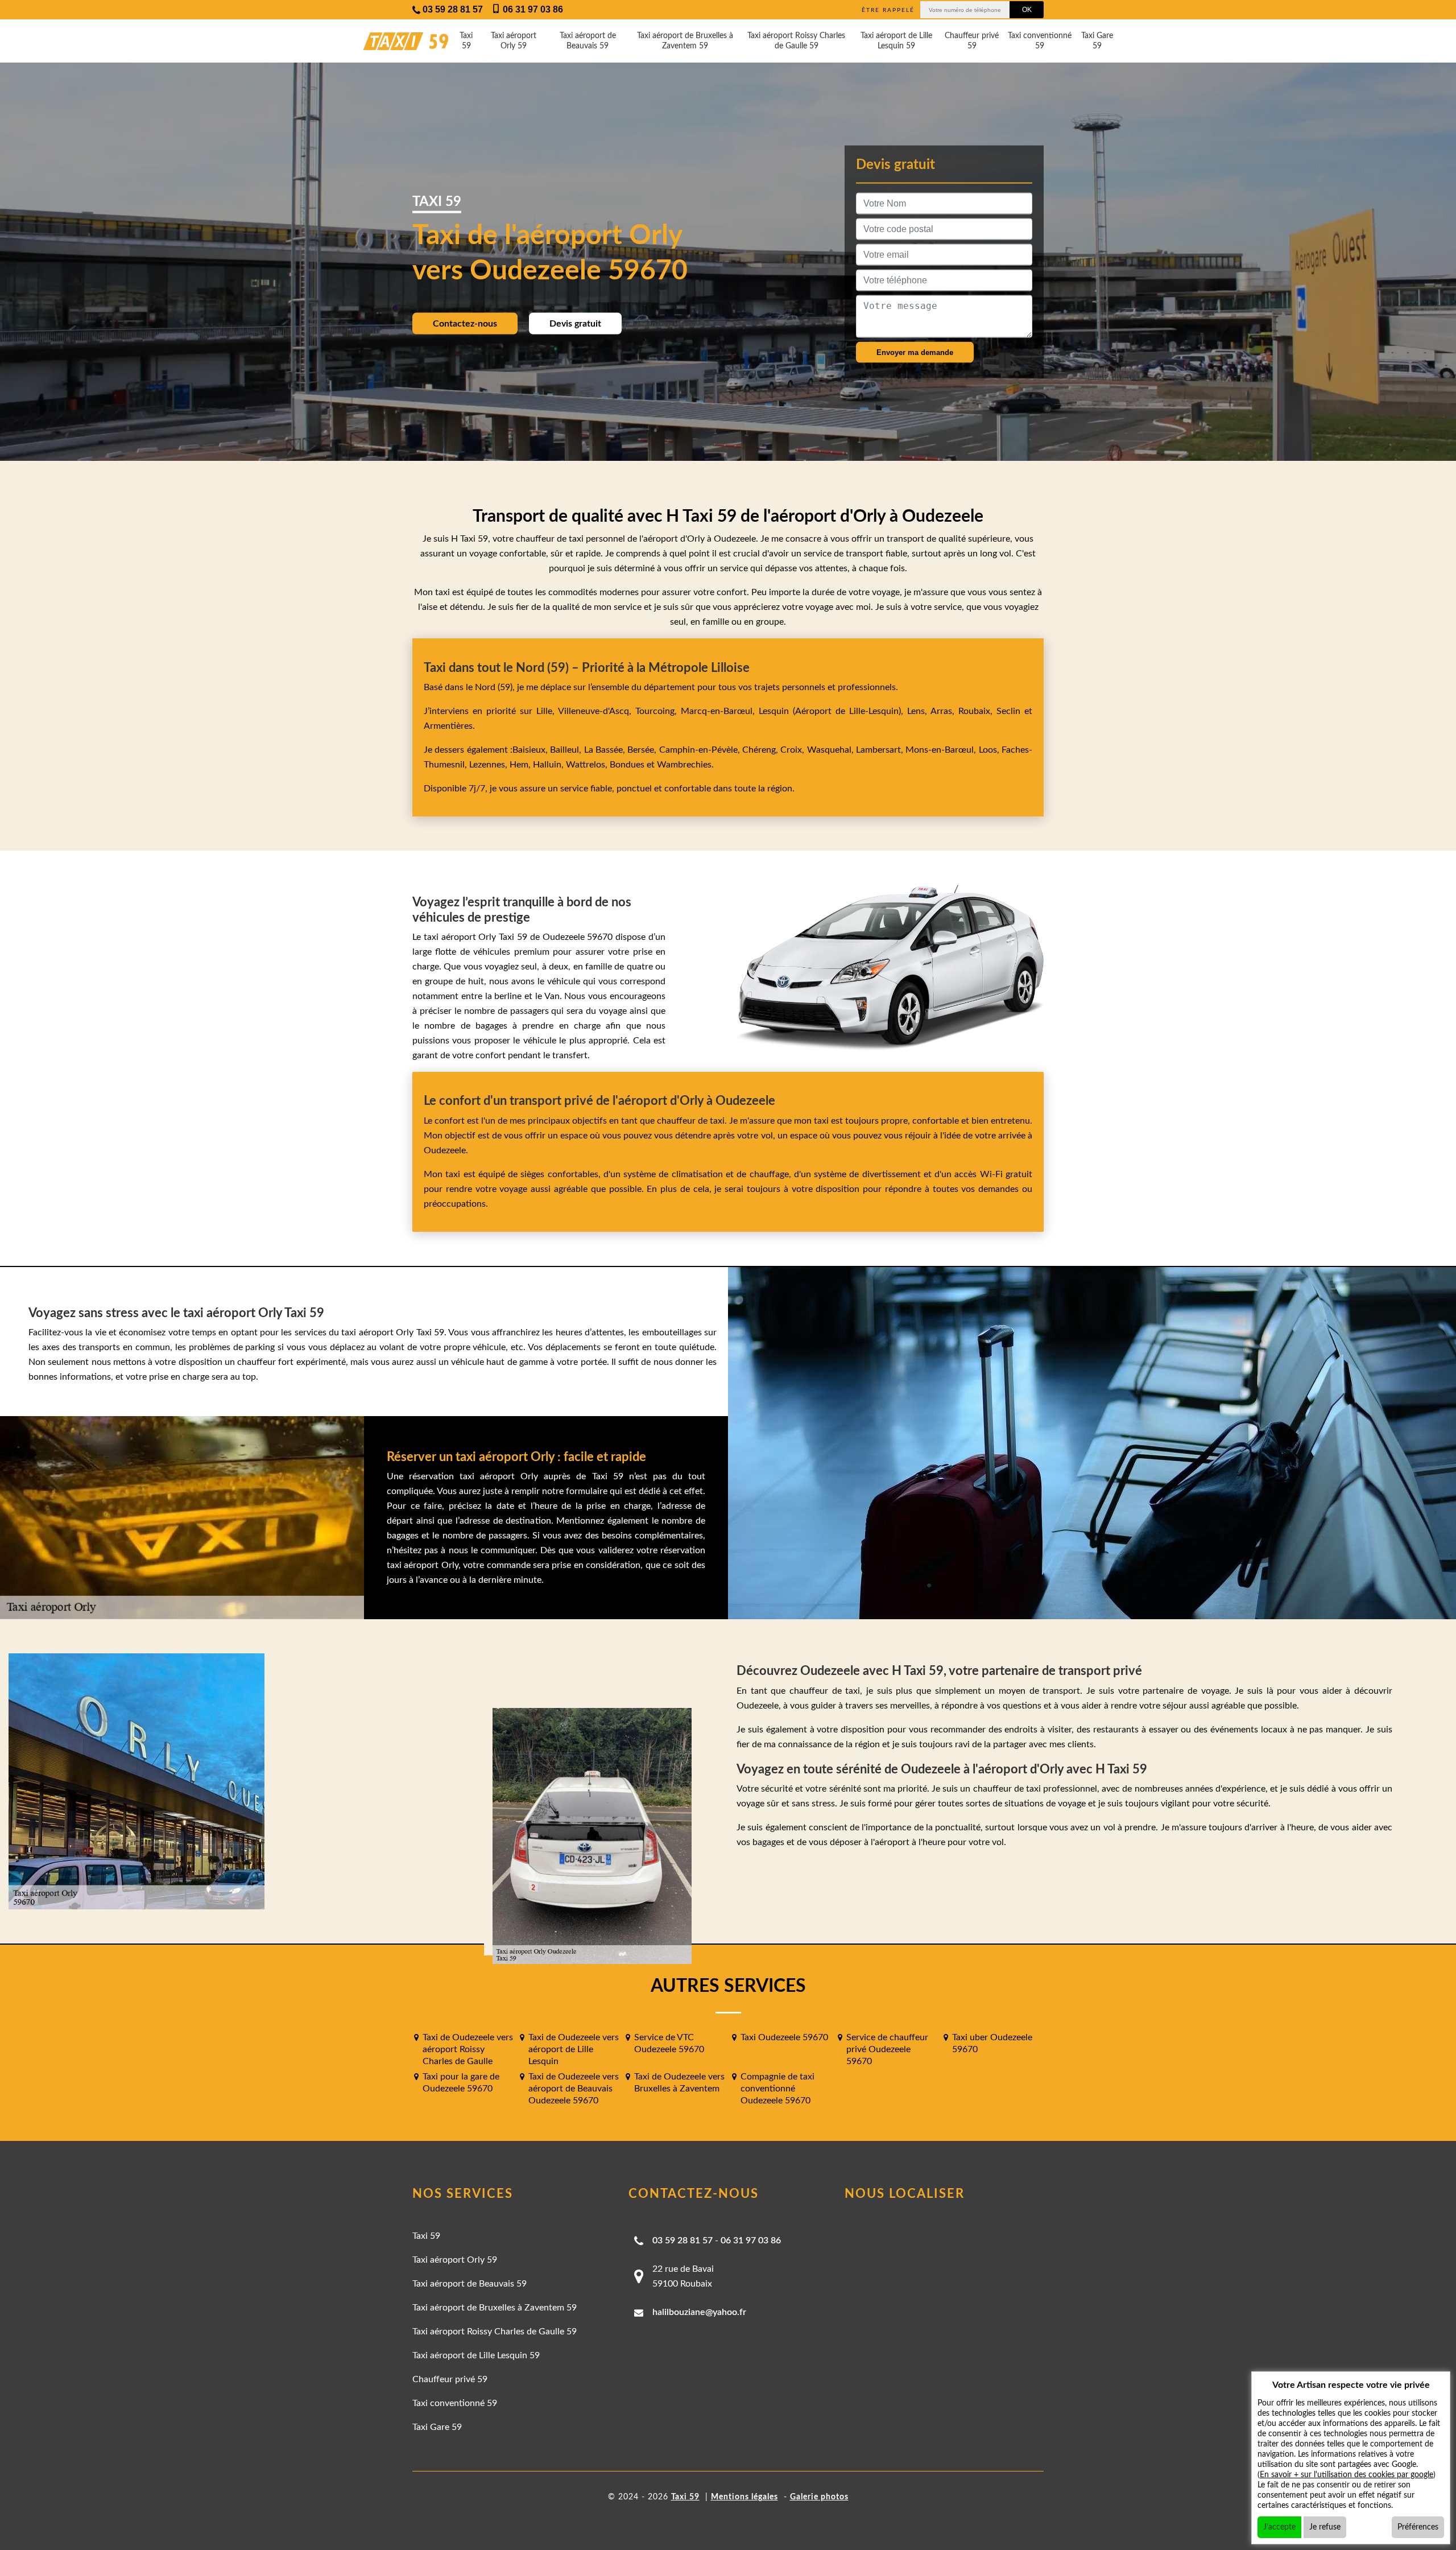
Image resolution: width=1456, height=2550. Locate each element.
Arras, (944, 711)
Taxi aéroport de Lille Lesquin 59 (896, 41)
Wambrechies (683, 765)
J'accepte (1279, 2527)
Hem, (521, 765)
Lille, (545, 711)
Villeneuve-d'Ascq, (597, 711)
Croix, (793, 750)
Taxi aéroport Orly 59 (514, 41)
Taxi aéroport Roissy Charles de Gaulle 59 (796, 41)
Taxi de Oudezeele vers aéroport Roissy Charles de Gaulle (468, 2049)
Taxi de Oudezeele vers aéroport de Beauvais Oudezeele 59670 (574, 2089)
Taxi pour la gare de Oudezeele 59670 (461, 2083)
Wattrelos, (588, 765)
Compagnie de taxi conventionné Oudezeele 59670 (777, 2089)
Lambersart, (881, 750)
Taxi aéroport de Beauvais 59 (588, 41)
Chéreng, (761, 750)
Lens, (917, 711)
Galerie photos (819, 2497)
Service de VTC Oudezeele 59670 (669, 2043)
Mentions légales (744, 2497)
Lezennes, (489, 765)
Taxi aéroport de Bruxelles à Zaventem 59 (685, 41)
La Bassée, (606, 750)
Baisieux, (531, 750)
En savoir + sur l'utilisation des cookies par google (1347, 2475)
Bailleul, (567, 750)
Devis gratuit (575, 323)
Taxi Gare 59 (1097, 41)
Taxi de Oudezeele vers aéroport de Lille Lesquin (574, 2049)
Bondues (627, 765)
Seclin (1008, 711)
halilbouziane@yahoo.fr (699, 2312)
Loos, (990, 750)
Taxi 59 (466, 41)
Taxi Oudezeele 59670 (784, 2037)
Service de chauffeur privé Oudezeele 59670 (887, 2049)
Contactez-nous (465, 323)
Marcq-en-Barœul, (720, 711)
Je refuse (1325, 2527)
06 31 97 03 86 (751, 2240)
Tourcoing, (658, 711)
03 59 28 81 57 (682, 2240)
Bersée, (643, 750)
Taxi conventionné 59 (1040, 41)
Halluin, (549, 765)
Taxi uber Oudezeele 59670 (992, 2043)
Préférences (1418, 2527)
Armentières (448, 726)
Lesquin (774, 711)
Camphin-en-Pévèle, (701, 750)
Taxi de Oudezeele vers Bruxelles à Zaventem (679, 2083)
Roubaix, (977, 711)
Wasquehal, (832, 750)
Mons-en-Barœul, (942, 750)
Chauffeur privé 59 (972, 41)
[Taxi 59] (395, 41)
